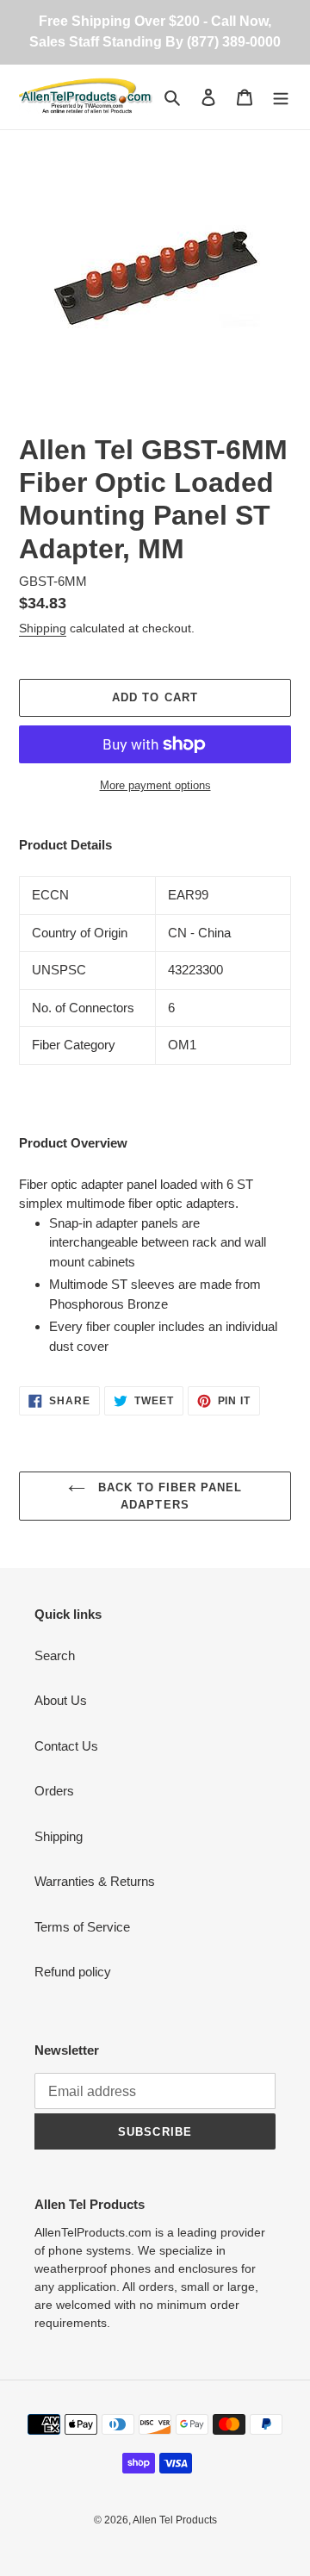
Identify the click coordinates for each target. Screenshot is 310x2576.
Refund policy (73, 1972)
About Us (61, 1700)
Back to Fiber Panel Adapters (168, 1496)
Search (55, 1655)
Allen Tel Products (175, 2520)
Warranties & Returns (95, 1881)
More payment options (155, 785)
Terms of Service (82, 1927)
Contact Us (66, 1746)
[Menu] (281, 97)
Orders (54, 1791)
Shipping (43, 628)
